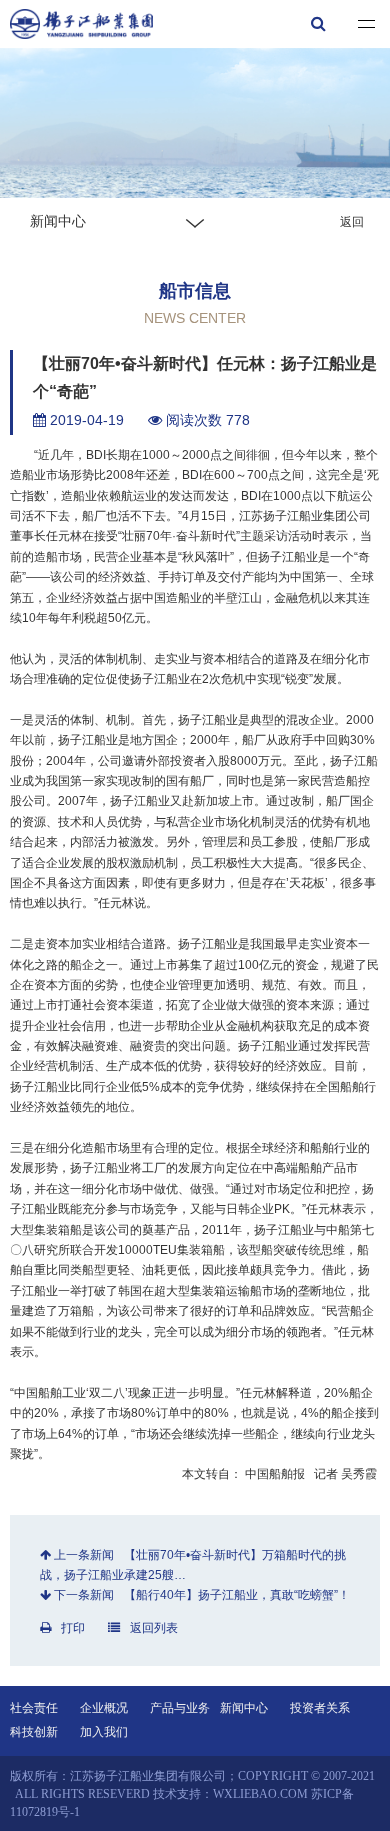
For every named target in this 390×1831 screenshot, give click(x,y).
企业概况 (104, 1708)
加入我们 (104, 1732)
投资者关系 (320, 1708)
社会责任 (34, 1708)
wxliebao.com (260, 1794)
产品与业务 (180, 1708)
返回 (352, 222)
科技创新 (34, 1732)
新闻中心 (244, 1708)
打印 (73, 1628)
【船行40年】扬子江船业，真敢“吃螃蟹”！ (237, 1595)
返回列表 (154, 1628)
